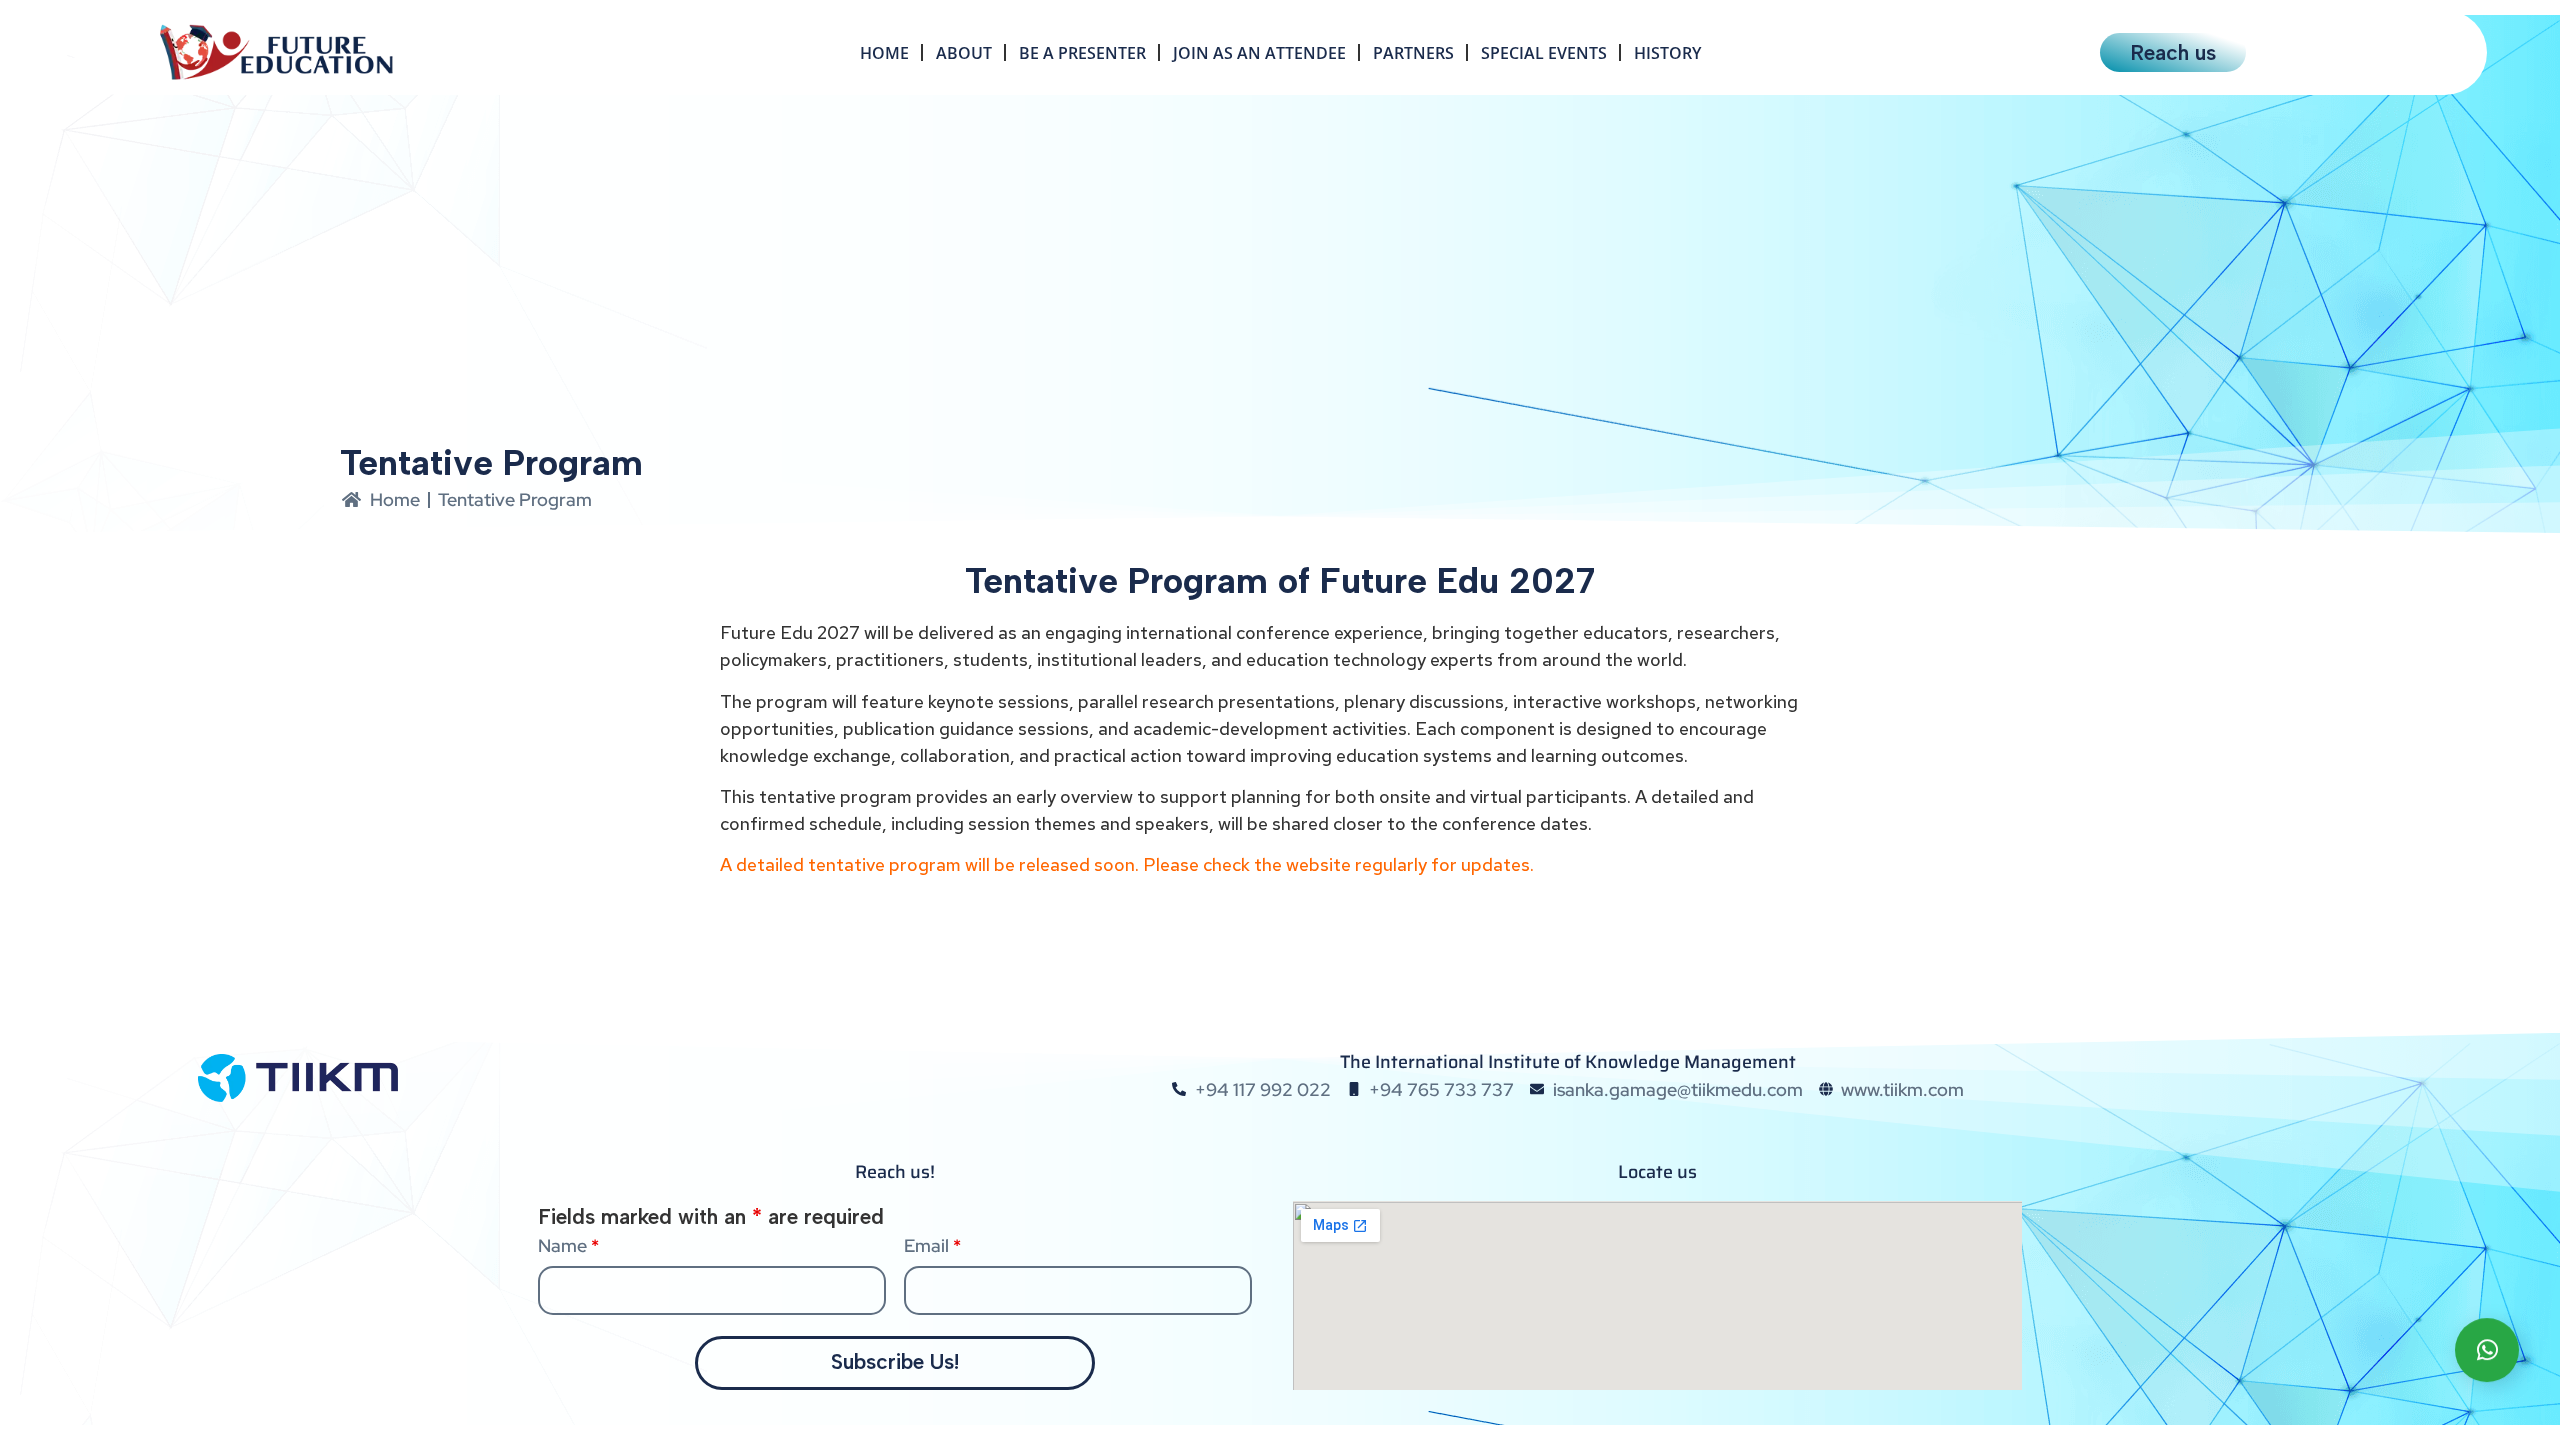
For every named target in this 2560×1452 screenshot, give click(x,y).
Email (932, 1246)
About (964, 53)
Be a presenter (1082, 53)
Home (884, 53)
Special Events (1544, 53)
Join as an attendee (1259, 53)
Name (568, 1246)
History (1667, 53)
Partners (1413, 53)
